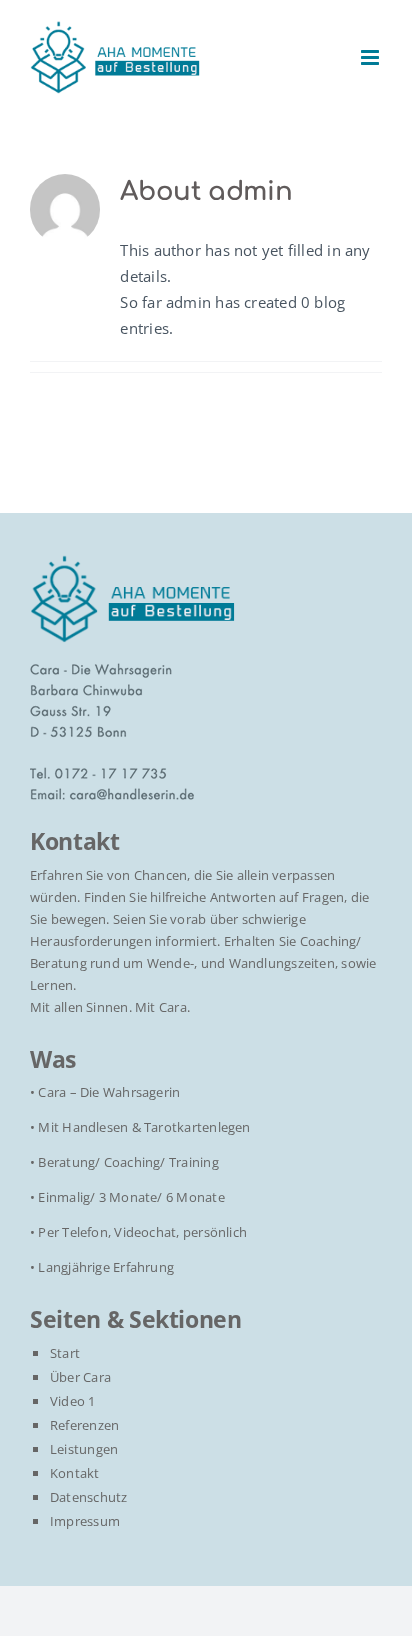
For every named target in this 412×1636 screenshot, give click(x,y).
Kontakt (75, 1473)
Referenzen (84, 1425)
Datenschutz (88, 1497)
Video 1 (73, 1401)
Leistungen (84, 1449)
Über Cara (80, 1377)
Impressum (85, 1521)
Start (65, 1353)
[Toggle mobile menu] (371, 57)
